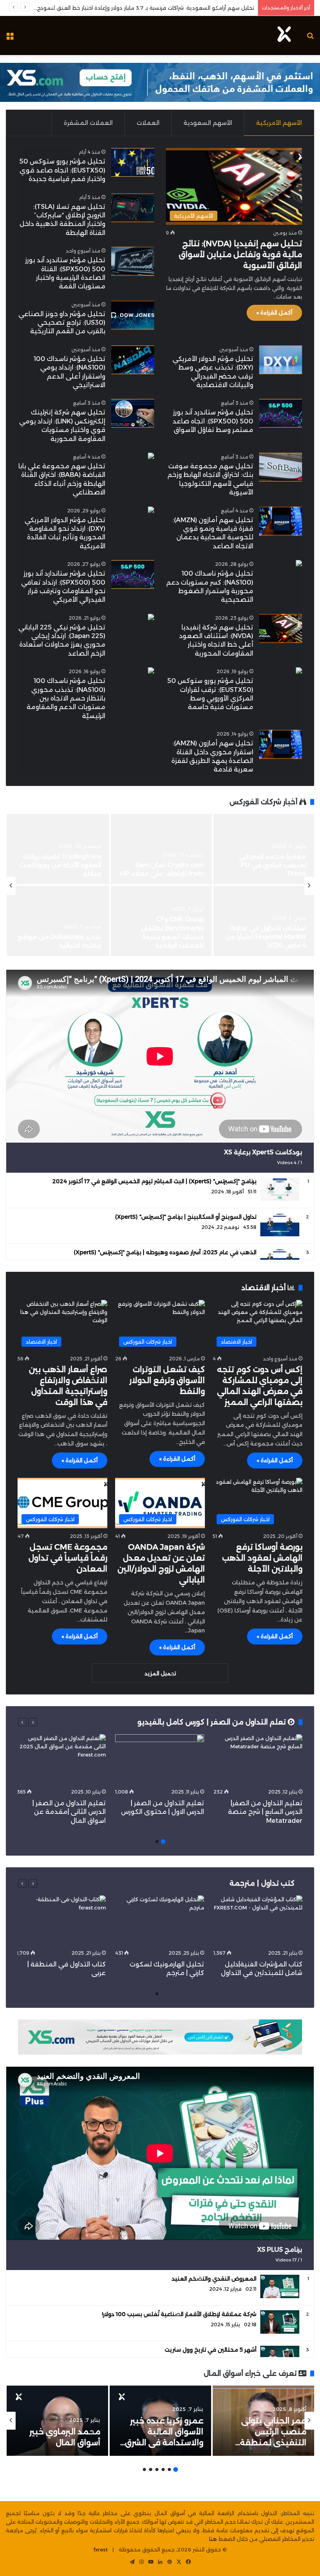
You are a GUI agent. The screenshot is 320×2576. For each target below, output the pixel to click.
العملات (148, 123)
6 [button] (144, 2469)
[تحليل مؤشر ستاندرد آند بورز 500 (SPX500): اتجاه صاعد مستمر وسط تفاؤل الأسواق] (281, 413)
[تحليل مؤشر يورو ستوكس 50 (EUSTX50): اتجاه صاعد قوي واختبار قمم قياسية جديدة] (133, 163)
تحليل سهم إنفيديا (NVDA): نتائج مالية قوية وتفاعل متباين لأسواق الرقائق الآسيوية (240, 254)
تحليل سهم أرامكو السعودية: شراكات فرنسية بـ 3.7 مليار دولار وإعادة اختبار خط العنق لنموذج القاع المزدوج (137, 8)
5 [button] (151, 2469)
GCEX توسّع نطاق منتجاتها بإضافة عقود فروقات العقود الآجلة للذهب (264, 865)
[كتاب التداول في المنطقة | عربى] (61, 1921)
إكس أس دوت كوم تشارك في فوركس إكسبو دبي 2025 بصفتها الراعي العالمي (58, 937)
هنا (213, 2539)
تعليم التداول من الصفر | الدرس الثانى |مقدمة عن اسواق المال (69, 1812)
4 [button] (157, 2469)
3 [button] (163, 2469)
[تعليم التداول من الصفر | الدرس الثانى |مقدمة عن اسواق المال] (61, 1759)
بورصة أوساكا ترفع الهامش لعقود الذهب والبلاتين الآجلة (262, 1558)
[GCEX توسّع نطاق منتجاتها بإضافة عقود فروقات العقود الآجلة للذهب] (264, 849)
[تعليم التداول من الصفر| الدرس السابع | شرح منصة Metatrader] (258, 1759)
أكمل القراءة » (274, 313)
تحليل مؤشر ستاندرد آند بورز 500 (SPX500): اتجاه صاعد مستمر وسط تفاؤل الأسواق (213, 421)
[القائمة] (10, 38)
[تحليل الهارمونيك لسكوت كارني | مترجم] (160, 1921)
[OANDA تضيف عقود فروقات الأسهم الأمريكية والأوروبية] (161, 849)
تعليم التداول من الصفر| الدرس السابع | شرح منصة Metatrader (265, 1812)
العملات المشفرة (88, 123)
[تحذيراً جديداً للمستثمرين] (58, 849)
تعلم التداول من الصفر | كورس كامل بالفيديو (212, 1722)
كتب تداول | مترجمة (262, 1883)
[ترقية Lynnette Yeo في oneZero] (264, 921)
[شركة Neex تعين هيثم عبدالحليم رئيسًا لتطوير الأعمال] (161, 921)
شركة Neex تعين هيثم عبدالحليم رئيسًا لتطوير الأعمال (171, 937)
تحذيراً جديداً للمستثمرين (65, 874)
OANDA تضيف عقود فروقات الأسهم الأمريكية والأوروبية (168, 865)
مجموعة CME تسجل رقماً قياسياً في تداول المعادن (68, 1558)
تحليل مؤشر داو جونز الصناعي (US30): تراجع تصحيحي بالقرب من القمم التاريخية (62, 323)
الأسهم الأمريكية (279, 123)
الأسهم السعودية (208, 123)
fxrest (101, 2549)
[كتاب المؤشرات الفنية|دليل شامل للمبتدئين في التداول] (258, 1921)
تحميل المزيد (160, 1673)
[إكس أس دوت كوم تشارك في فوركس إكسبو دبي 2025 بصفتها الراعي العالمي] (58, 921)
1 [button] (163, 1842)
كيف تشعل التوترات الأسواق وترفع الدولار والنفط (167, 1380)
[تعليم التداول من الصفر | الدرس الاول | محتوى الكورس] (160, 1759)
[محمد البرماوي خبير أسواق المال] (57, 2421)
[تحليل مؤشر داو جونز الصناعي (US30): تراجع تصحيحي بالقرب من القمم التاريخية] (133, 315)
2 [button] (157, 1842)
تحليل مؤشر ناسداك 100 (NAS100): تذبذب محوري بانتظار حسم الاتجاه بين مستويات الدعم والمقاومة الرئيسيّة (66, 698)
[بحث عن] (310, 38)
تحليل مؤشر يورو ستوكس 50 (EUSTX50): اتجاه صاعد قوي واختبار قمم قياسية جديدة (62, 170)
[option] (160, 886)
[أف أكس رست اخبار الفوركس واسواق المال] (284, 36)
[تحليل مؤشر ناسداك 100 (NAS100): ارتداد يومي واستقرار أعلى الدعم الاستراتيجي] (133, 360)
